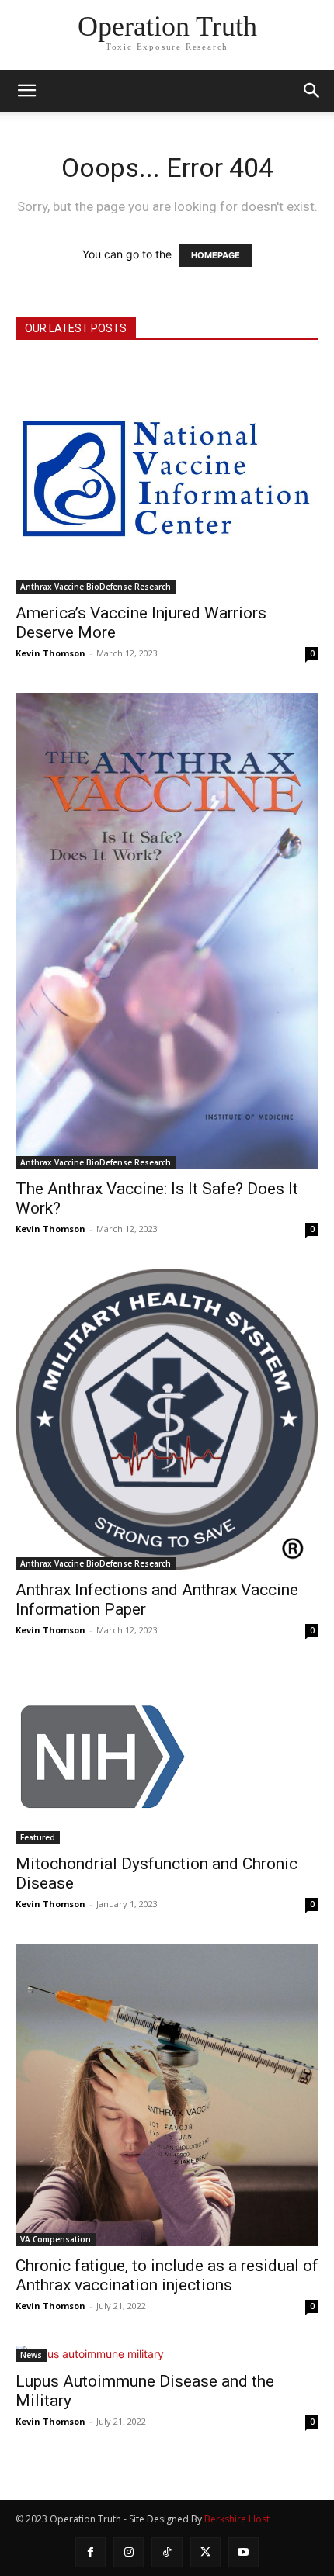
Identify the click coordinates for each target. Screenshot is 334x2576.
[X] (205, 2552)
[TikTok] (167, 2552)
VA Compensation (56, 2239)
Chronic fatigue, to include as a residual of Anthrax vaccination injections (167, 2275)
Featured (38, 1837)
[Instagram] (129, 2552)
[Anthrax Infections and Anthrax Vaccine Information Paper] (167, 1420)
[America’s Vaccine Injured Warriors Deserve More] (167, 477)
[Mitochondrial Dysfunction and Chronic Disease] (167, 1757)
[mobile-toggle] (26, 91)
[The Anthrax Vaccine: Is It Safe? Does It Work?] (167, 931)
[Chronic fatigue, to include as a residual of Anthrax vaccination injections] (167, 2095)
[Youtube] (244, 2552)
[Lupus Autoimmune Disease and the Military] (167, 2354)
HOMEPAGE (216, 255)
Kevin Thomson (50, 653)
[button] (312, 91)
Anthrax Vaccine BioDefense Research (96, 587)
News (31, 2355)
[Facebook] (90, 2552)
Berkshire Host (237, 2519)
